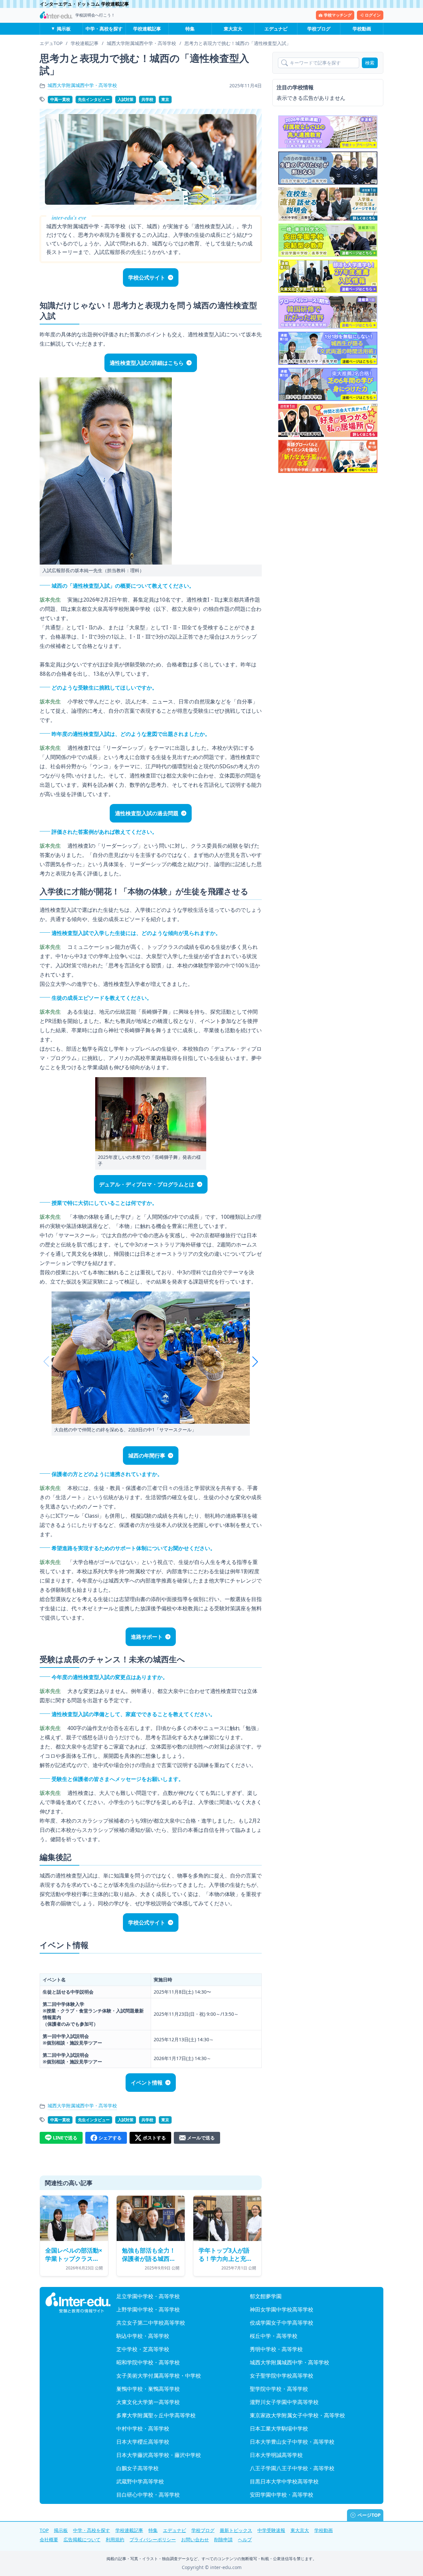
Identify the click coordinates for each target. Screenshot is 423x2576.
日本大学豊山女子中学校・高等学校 (292, 2442)
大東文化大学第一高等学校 (148, 2402)
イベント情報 (147, 2083)
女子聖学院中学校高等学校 (282, 2376)
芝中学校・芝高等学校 (143, 2349)
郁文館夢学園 (266, 2296)
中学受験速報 (271, 2530)
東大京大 (233, 29)
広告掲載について (82, 2539)
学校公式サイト (147, 277)
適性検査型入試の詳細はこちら (147, 363)
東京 (165, 99)
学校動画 (362, 29)
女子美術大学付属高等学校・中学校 (159, 2376)
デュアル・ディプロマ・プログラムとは (147, 1184)
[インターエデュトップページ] (78, 2303)
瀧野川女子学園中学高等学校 (284, 2402)
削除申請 (223, 2539)
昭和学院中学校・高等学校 (148, 2362)
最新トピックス (236, 2530)
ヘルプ (245, 2539)
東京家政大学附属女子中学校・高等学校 (297, 2415)
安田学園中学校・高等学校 (282, 2495)
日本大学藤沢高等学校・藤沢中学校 (159, 2455)
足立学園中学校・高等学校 (148, 2296)
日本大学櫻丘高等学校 (143, 2442)
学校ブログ (319, 29)
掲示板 (64, 29)
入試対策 (126, 99)
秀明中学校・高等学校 (276, 2349)
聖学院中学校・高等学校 (279, 2389)
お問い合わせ (195, 2539)
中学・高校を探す (104, 29)
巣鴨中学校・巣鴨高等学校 (148, 2389)
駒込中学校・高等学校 (143, 2336)
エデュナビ (276, 29)
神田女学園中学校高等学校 (282, 2309)
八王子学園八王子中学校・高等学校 (292, 2468)
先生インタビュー (94, 99)
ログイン (373, 15)
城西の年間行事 (147, 1456)
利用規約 (115, 2539)
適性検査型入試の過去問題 (147, 813)
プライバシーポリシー (153, 2539)
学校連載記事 (147, 29)
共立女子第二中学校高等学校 (151, 2323)
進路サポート (147, 1637)
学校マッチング (338, 15)
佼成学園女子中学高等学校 (282, 2323)
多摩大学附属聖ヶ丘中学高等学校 (156, 2415)
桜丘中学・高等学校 (274, 2336)
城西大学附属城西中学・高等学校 (82, 85)
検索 (370, 63)
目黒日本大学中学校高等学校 (284, 2481)
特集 (190, 29)
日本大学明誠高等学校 (276, 2455)
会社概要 (49, 2539)
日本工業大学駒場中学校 (279, 2428)
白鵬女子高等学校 (137, 2468)
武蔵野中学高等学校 (140, 2481)
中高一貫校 (60, 99)
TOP (44, 2530)
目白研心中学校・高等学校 (148, 2495)
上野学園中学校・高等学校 (148, 2309)
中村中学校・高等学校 (143, 2428)
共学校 (147, 99)
